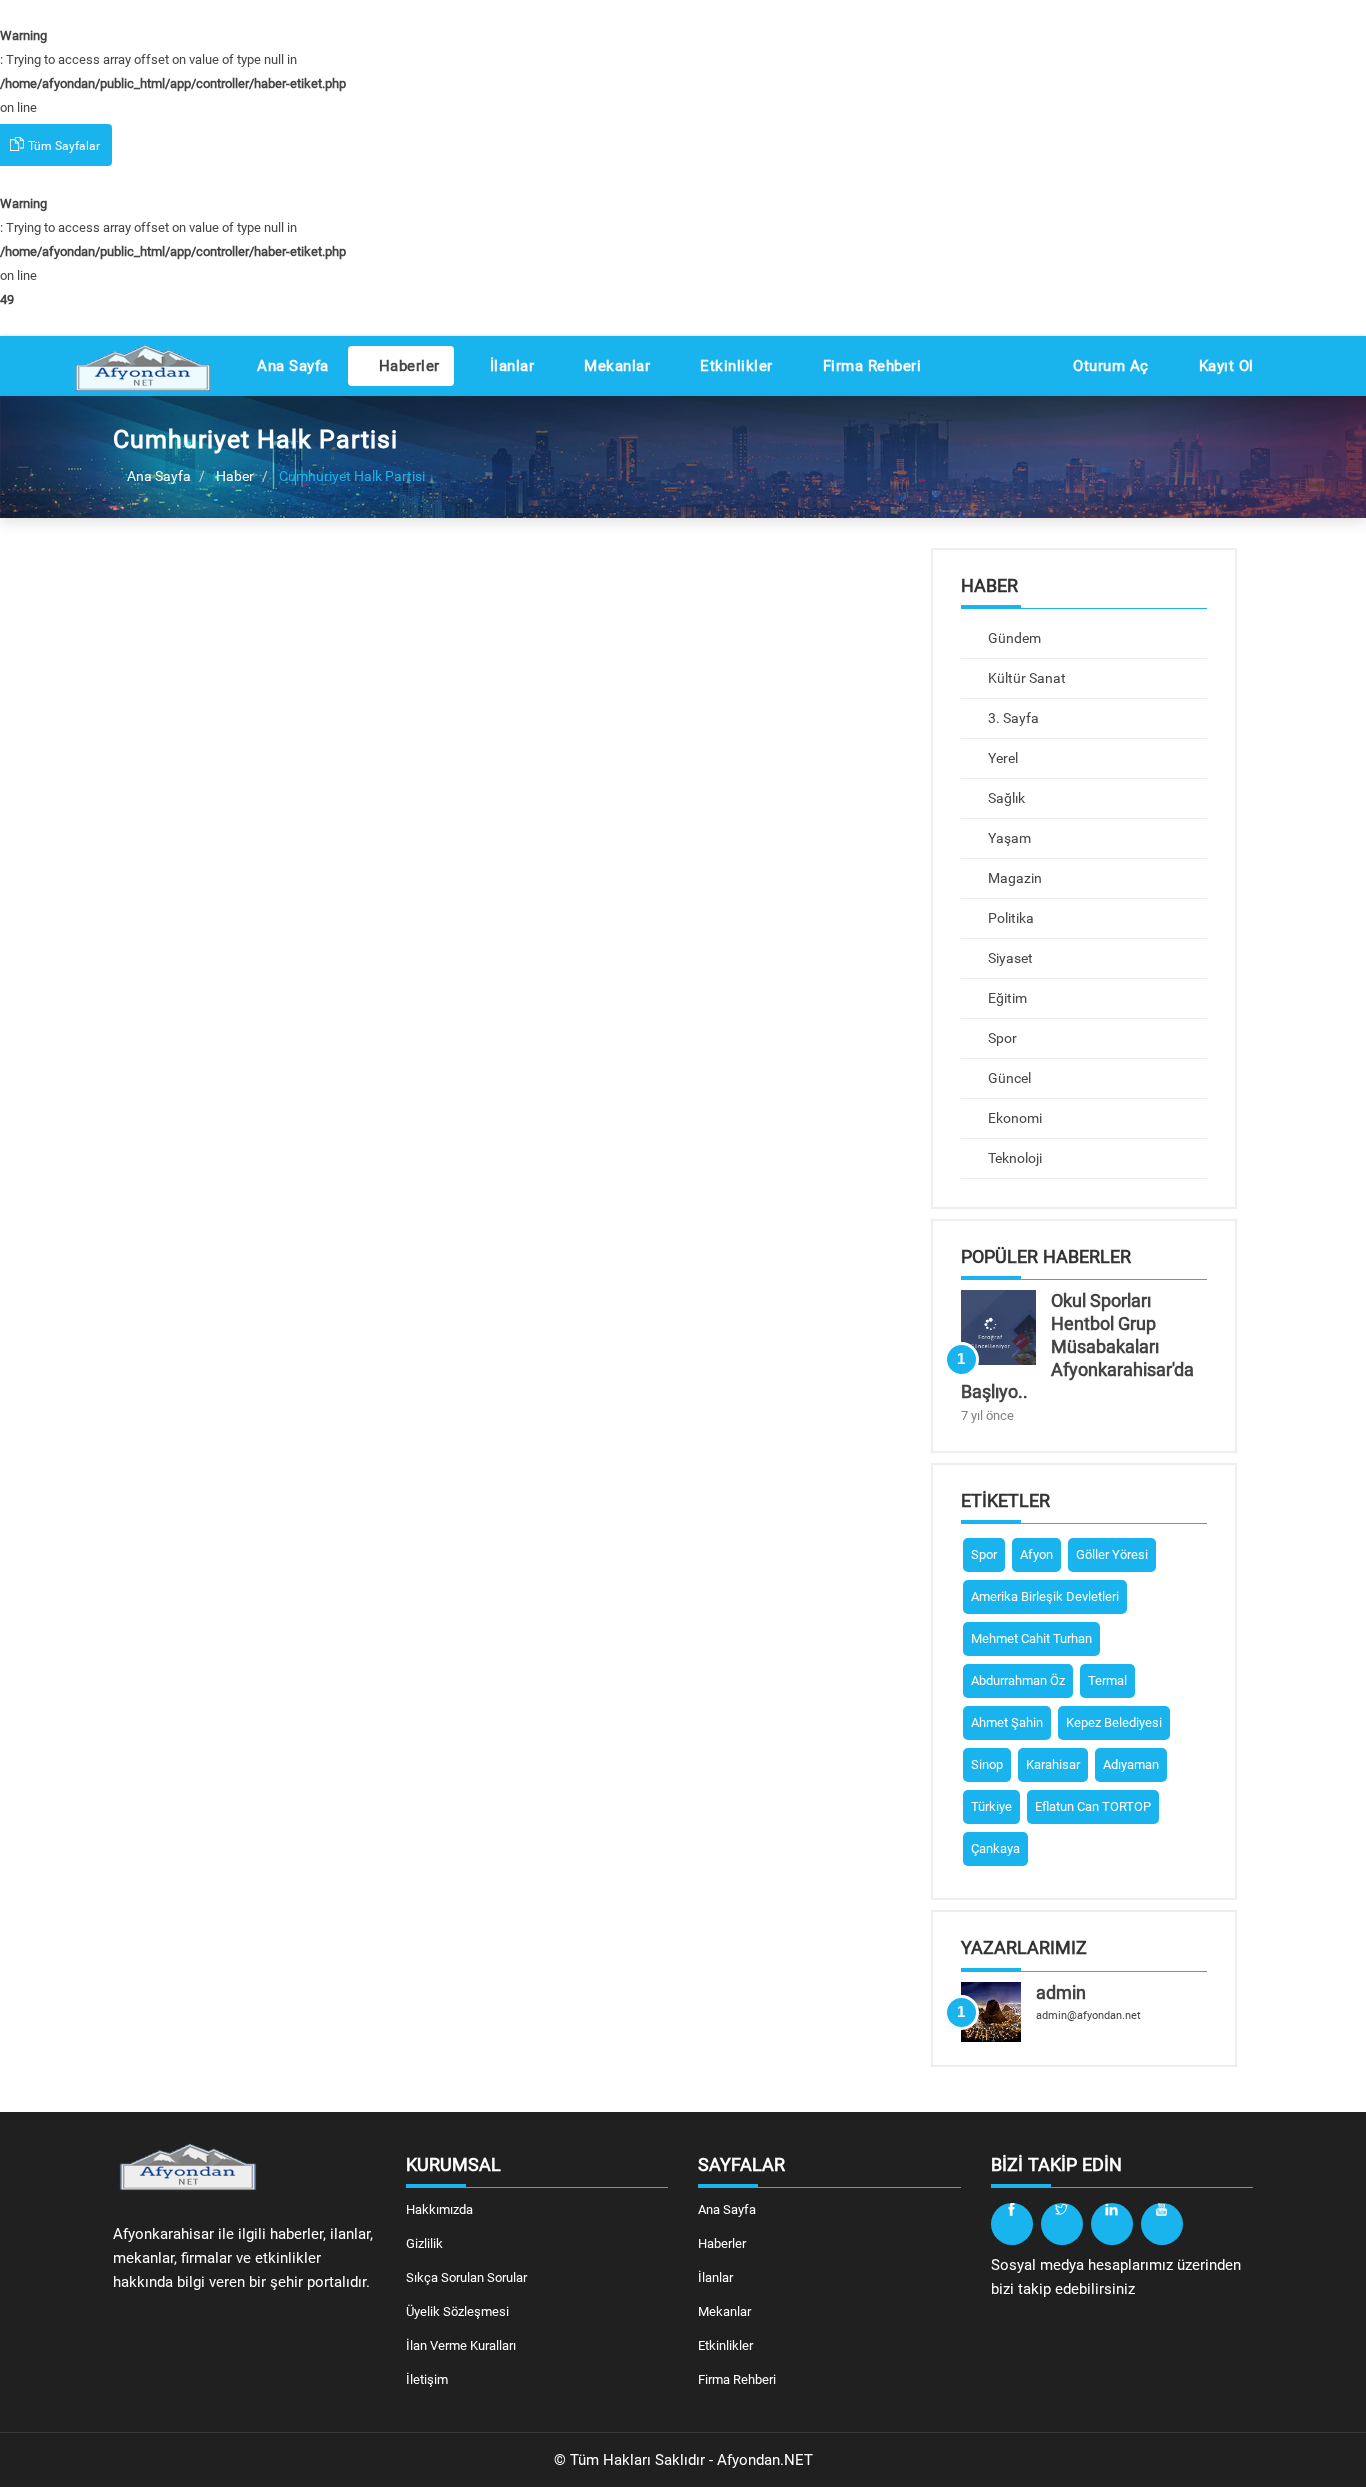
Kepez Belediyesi (1114, 1722)
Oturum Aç (1109, 366)
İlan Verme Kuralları (461, 2345)
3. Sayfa (1012, 718)
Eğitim (1006, 998)
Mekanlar (615, 366)
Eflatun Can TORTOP (1093, 1806)
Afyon (1036, 1554)
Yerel (1001, 758)
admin (1061, 1992)
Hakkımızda (439, 2209)
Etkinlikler (734, 366)
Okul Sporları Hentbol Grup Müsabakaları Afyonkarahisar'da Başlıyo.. (1077, 1346)
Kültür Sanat (1025, 678)
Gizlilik (424, 2243)
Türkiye (991, 1806)
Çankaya (995, 1848)
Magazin (1013, 878)
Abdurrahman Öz (1018, 1680)
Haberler (407, 366)
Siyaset (1009, 958)
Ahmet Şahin (1007, 1722)
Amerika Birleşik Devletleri (1045, 1596)
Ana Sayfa (291, 366)
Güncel (1008, 1078)
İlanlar (509, 366)
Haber (235, 476)
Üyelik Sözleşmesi (457, 2311)
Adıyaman (1131, 1764)
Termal (1107, 1680)
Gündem (1013, 638)
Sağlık (1005, 798)
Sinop (987, 1764)
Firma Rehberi (869, 366)
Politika (1009, 918)
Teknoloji (1013, 1158)
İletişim (427, 2379)
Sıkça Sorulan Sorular (466, 2277)
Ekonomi (1013, 1118)
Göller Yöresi (1112, 1554)
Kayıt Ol (1224, 366)
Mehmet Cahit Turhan (1031, 1638)
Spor (1001, 1038)
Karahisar (1053, 1764)
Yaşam (1008, 838)
